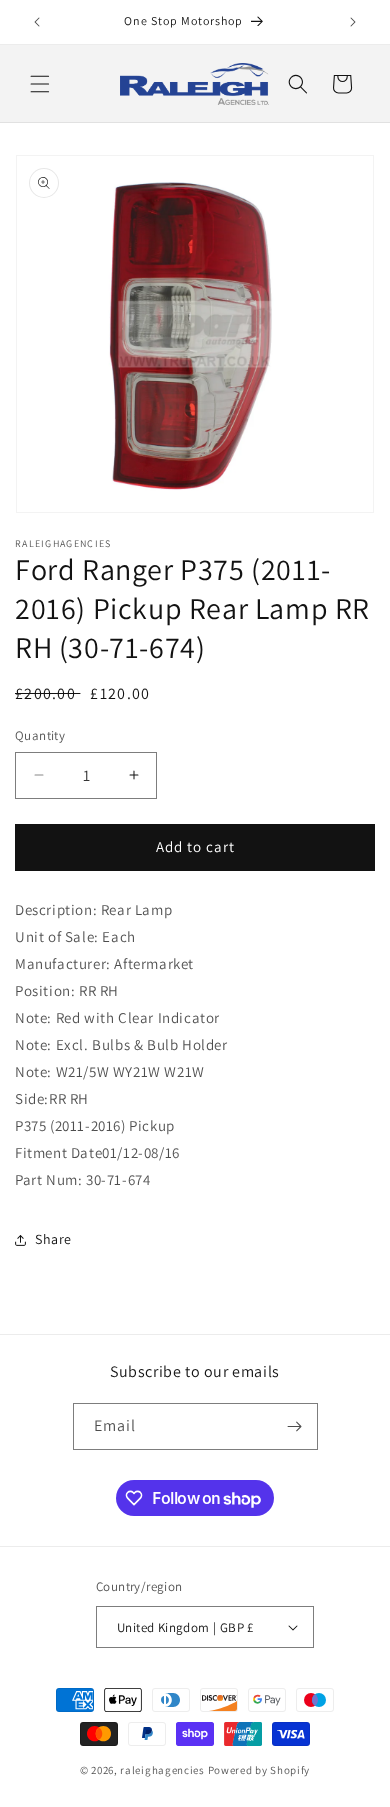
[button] (40, 84)
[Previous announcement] (37, 22)
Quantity (40, 735)
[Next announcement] (353, 22)
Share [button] (53, 1239)
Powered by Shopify (259, 1770)
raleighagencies (162, 1770)
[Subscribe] (295, 1426)
